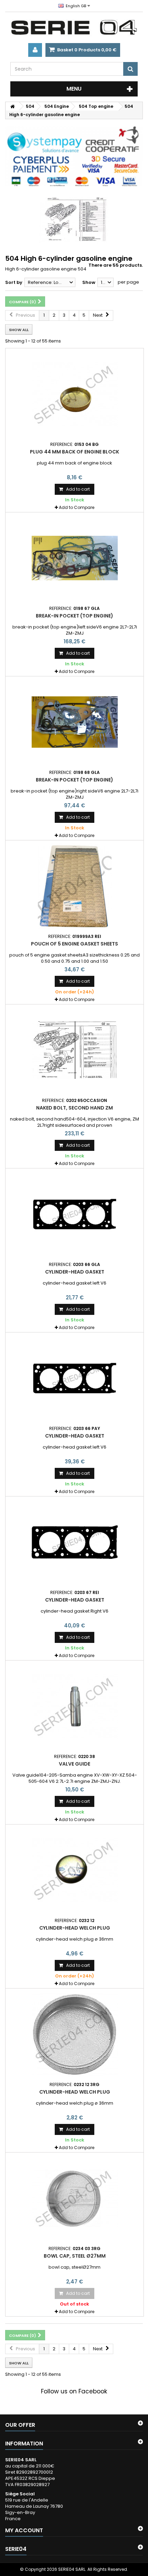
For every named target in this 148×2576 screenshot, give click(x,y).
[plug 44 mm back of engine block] (75, 394)
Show (89, 282)
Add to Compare (77, 507)
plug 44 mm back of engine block (75, 452)
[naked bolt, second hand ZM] (75, 1050)
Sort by (14, 282)
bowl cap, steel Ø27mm (75, 2256)
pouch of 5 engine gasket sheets (75, 944)
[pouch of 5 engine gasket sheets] (75, 886)
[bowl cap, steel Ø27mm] (75, 2198)
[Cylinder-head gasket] (75, 1214)
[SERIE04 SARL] (74, 28)
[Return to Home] (12, 106)
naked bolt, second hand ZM (75, 1108)
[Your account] (35, 50)
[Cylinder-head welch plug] (75, 1870)
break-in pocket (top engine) (75, 616)
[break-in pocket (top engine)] (75, 558)
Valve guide (75, 1764)
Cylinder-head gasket (75, 1272)
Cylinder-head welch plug (75, 1928)
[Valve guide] (75, 1706)
